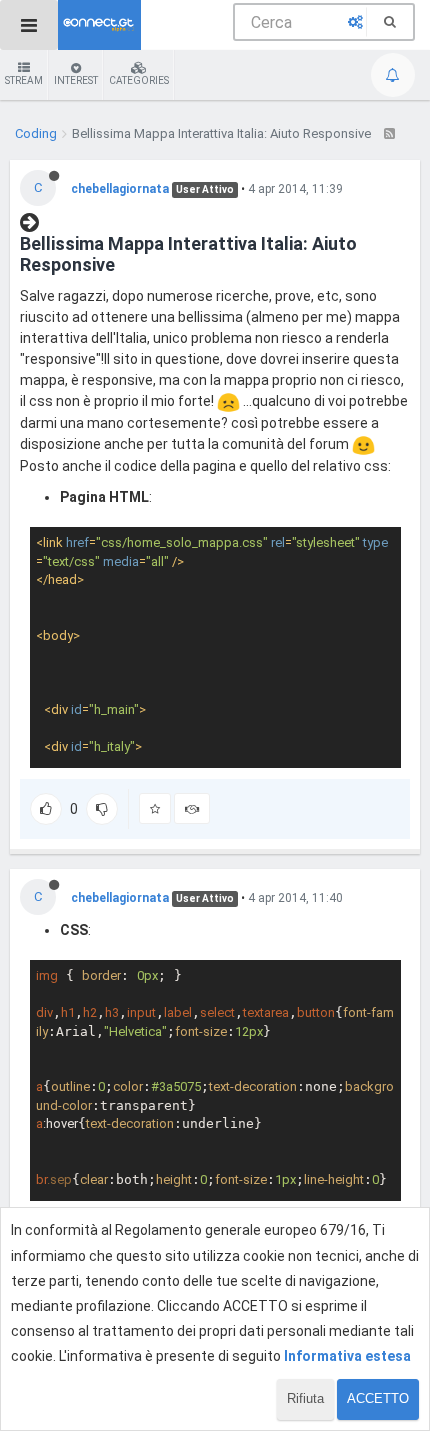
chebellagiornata (120, 189)
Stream (24, 80)
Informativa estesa (347, 1356)
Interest (76, 80)
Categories (139, 80)
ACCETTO (378, 1398)
